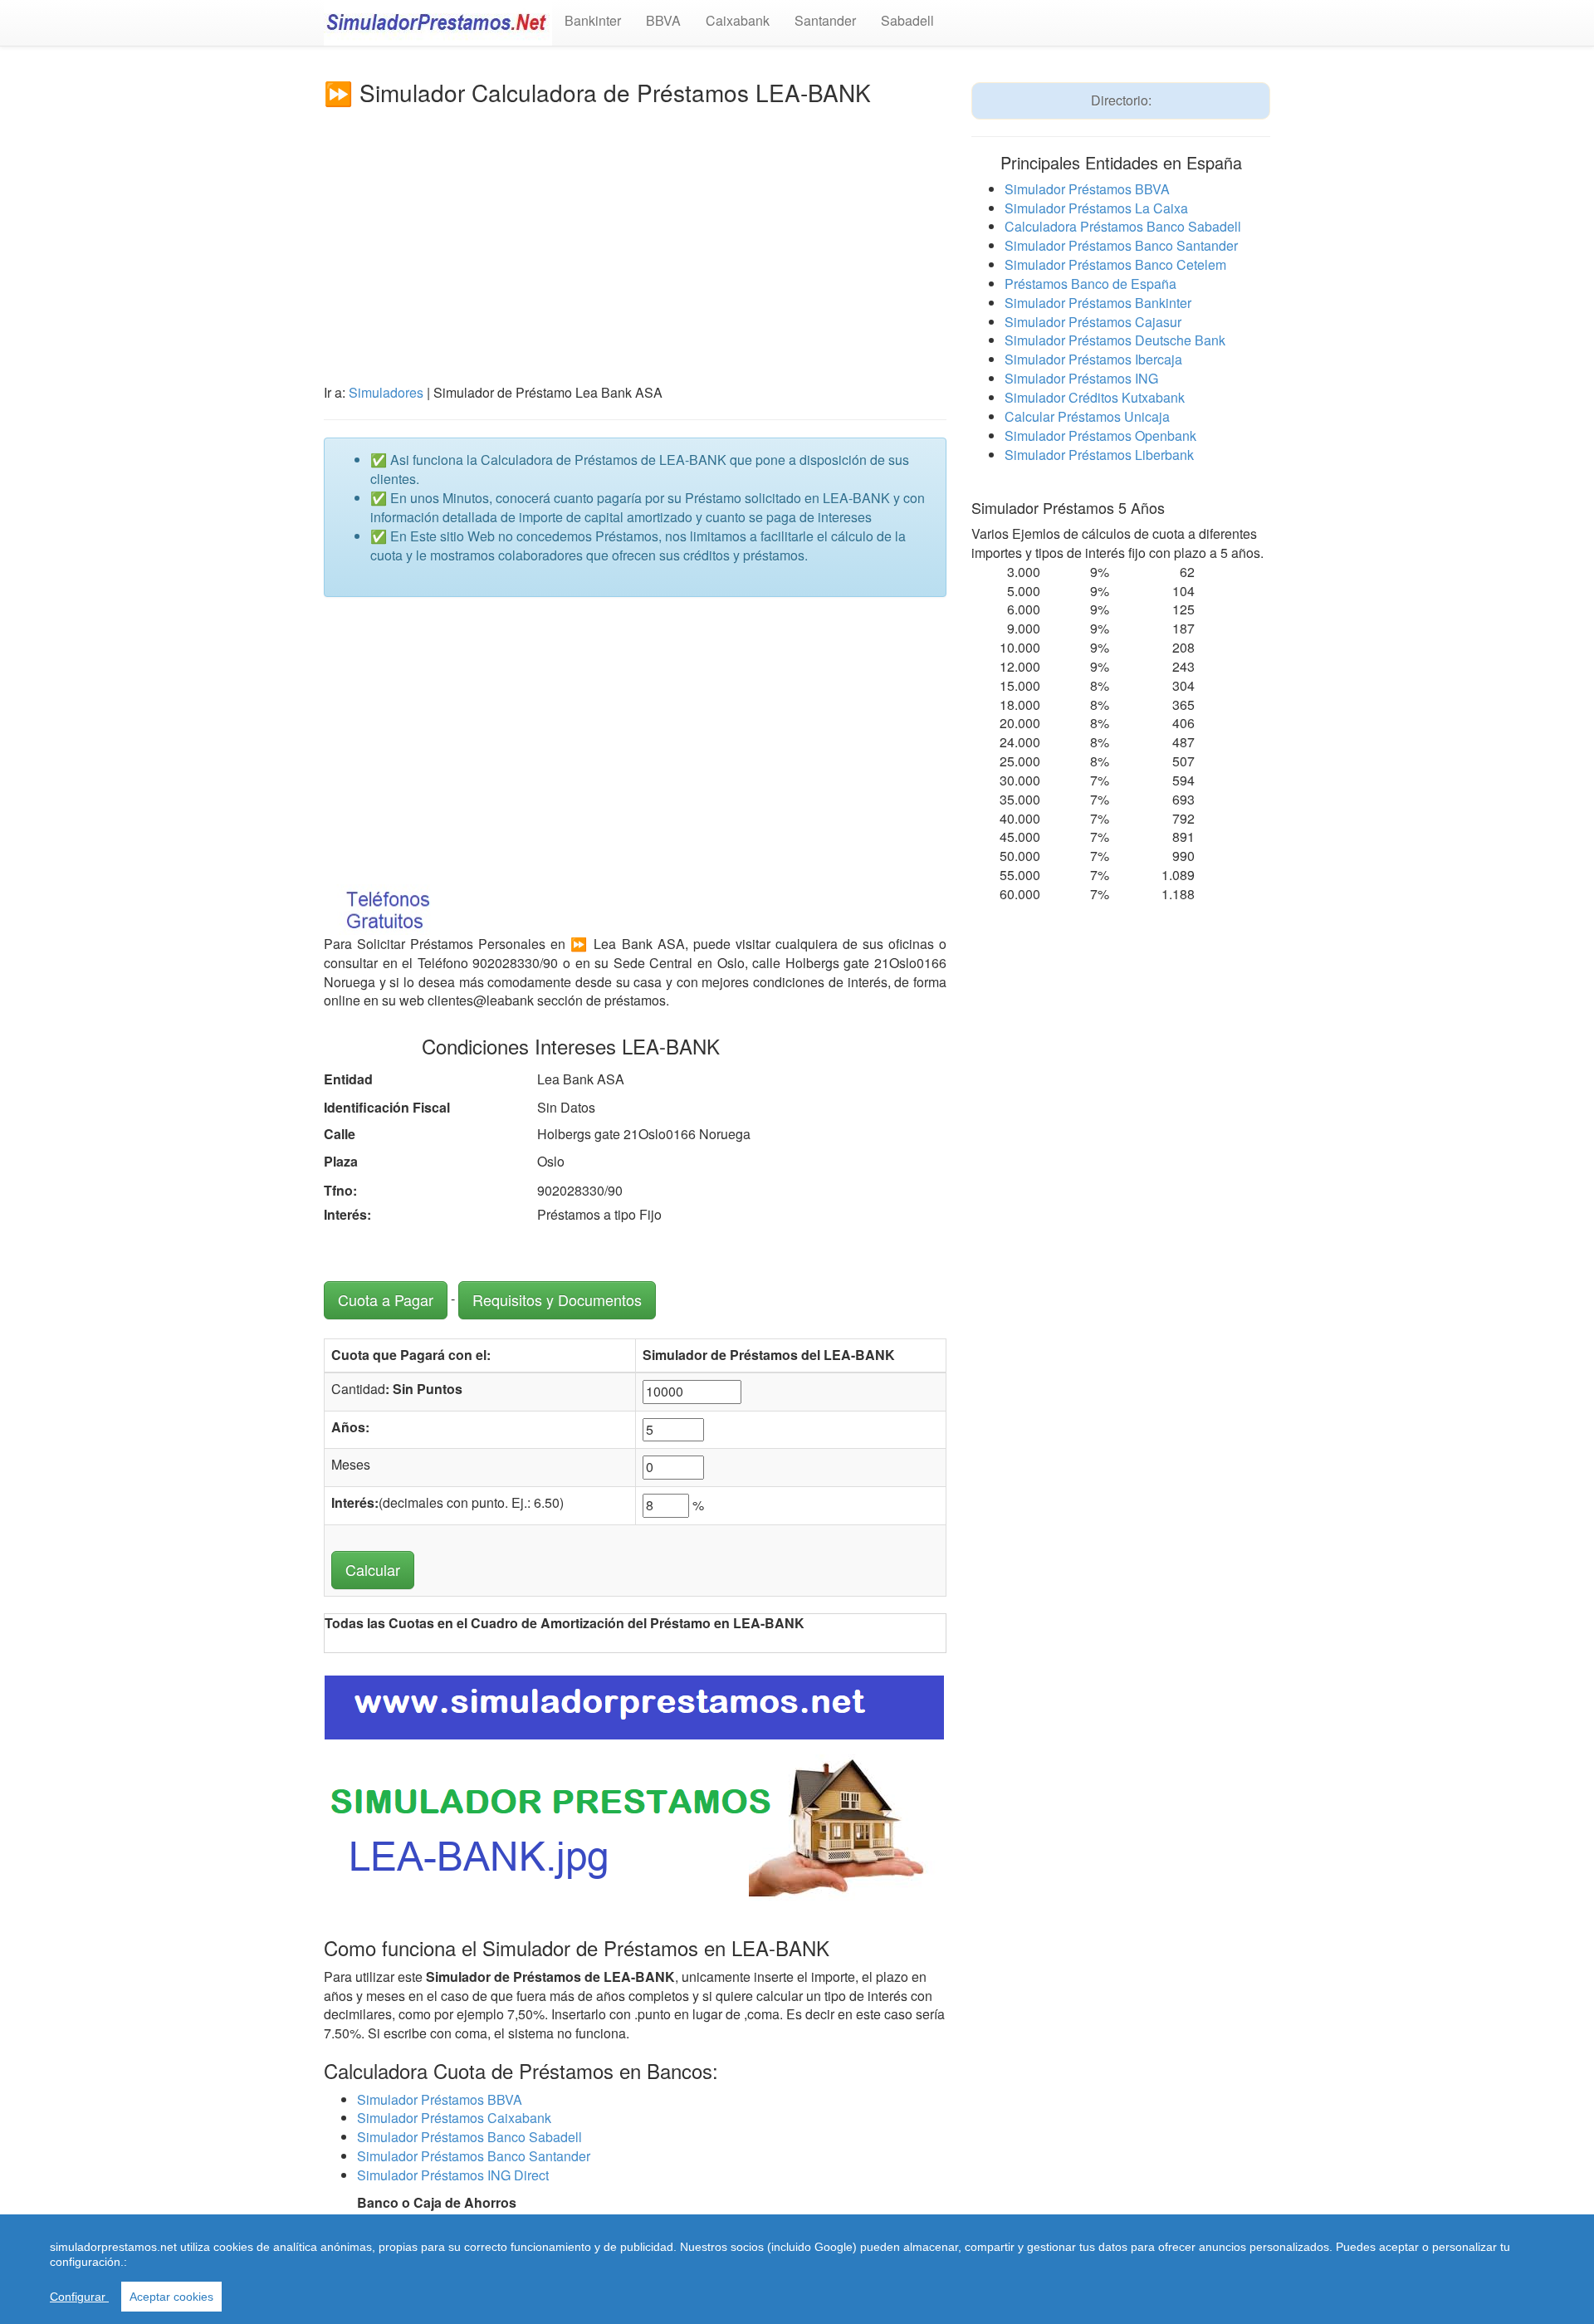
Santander (825, 20)
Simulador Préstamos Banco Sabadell (469, 2137)
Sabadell (907, 20)
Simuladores (386, 392)
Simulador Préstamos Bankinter (1098, 303)
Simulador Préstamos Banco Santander (474, 2156)
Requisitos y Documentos (557, 1299)
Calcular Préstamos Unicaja (1087, 416)
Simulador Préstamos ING (1081, 378)
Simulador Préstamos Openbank (1100, 435)
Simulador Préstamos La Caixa (1096, 208)
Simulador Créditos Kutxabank (1095, 397)
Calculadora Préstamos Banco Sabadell (1123, 226)
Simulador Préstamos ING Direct (453, 2175)
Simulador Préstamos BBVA (440, 2099)
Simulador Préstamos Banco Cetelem (1115, 264)
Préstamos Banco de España (1090, 284)
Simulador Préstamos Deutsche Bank (1115, 340)
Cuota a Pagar (386, 1299)
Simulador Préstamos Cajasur (1093, 322)
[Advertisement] (635, 230)
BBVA (663, 20)
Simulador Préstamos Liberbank (1099, 455)
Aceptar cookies (171, 2297)
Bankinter (593, 20)
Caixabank (738, 20)
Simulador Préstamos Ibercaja (1093, 359)
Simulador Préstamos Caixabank (454, 2118)
